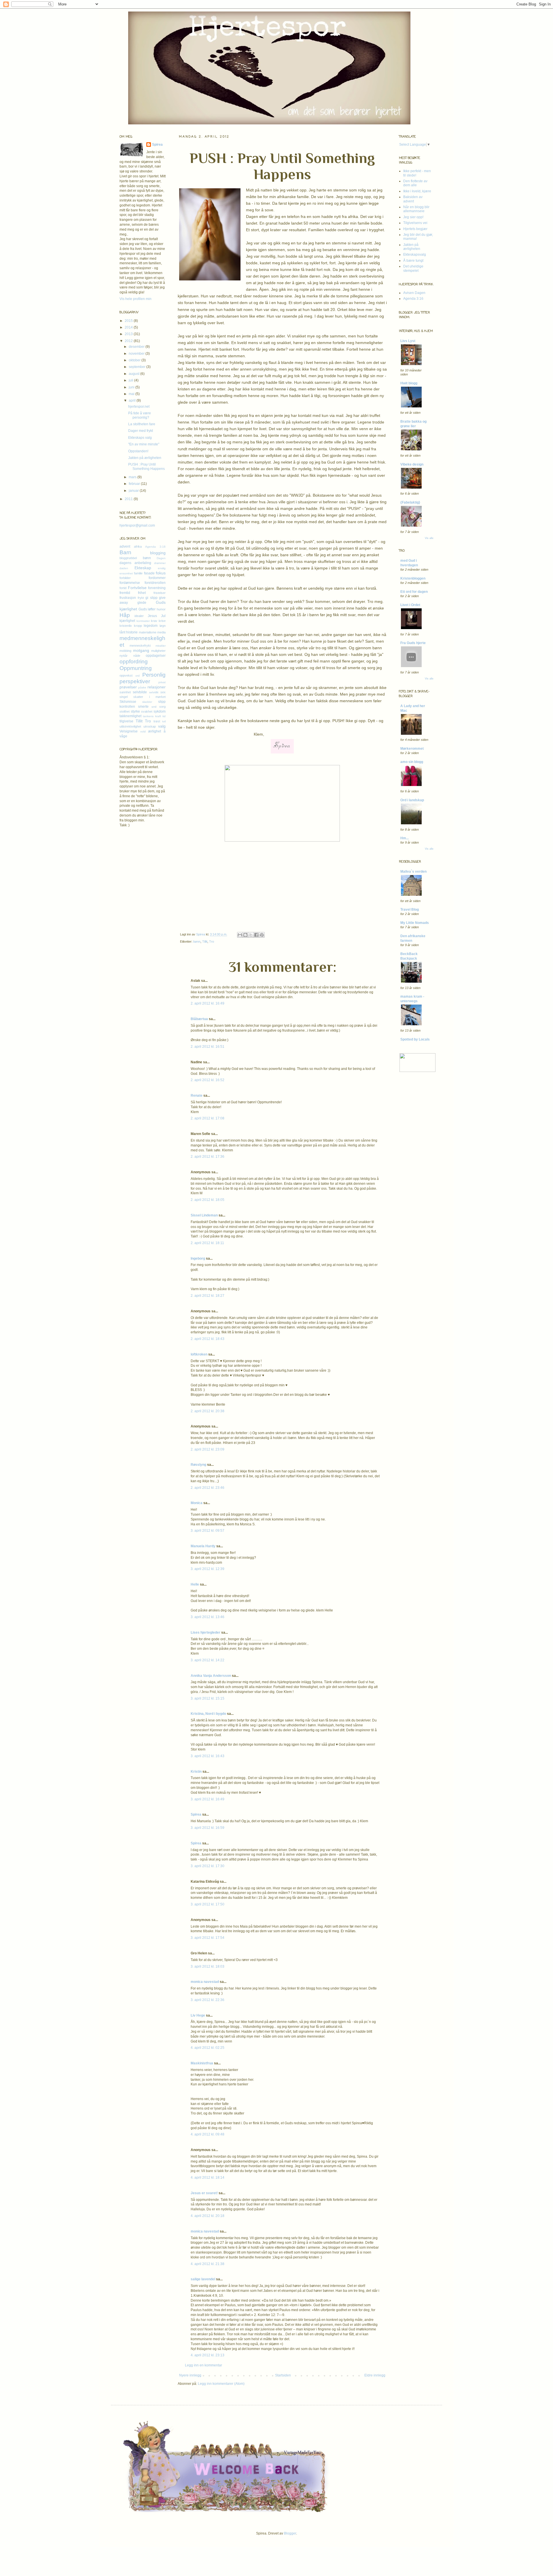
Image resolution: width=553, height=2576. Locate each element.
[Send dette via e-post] (240, 935)
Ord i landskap (412, 800)
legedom (151, 626)
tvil (164, 721)
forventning (157, 588)
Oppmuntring (136, 668)
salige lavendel (203, 2279)
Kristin (196, 1772)
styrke (135, 711)
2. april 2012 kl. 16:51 (208, 1047)
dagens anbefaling (135, 563)
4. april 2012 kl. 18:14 (208, 2178)
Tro (212, 941)
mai (132, 394)
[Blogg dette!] (245, 935)
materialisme (148, 632)
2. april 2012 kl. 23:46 (208, 1488)
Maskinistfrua (202, 2063)
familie (138, 573)
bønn (197, 941)
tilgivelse (126, 721)
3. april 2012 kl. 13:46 (208, 1617)
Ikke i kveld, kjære (417, 191)
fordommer (157, 578)
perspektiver (135, 681)
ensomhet (126, 573)
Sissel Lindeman (204, 1215)
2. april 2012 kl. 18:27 (208, 1296)
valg (162, 726)
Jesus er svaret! (204, 2193)
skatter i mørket (149, 697)
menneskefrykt (140, 646)
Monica (197, 1503)
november (137, 354)
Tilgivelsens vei (415, 223)
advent (125, 546)
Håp (125, 615)
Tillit (205, 941)
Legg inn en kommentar (203, 2365)
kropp (138, 626)
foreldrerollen (155, 583)
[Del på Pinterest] (262, 935)
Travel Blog (410, 910)
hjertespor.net (139, 407)
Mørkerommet (412, 749)
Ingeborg (198, 1258)
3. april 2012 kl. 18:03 (208, 1966)
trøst (157, 721)
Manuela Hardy (203, 1546)
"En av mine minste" (144, 444)
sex (163, 692)
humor (161, 609)
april (133, 400)
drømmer (160, 563)
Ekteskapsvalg (415, 255)
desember (137, 347)
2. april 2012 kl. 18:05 (208, 1200)
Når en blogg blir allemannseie (416, 209)
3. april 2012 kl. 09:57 (208, 1531)
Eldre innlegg (375, 2375)
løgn (163, 626)
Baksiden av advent (413, 199)
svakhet (147, 711)
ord (138, 676)
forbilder (125, 578)
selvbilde (140, 692)
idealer (139, 616)
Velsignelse (129, 731)
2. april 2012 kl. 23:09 (208, 1449)
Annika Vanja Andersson (211, 1676)
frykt (141, 598)
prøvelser (128, 687)
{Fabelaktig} (410, 502)
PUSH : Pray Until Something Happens (146, 466)
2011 (129, 499)
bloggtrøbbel (128, 558)
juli (131, 380)
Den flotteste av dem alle (415, 183)
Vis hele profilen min (136, 299)
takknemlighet (130, 716)
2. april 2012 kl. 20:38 (208, 1411)
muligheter (158, 651)
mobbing (125, 651)
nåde (137, 656)
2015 (129, 321)
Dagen (161, 558)
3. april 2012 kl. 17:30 (208, 1866)
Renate (197, 1096)
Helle (195, 1584)
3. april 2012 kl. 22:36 (208, 2000)
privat (162, 682)
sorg (162, 707)
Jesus (152, 616)
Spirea (201, 934)
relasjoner (157, 687)
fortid (123, 588)
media (161, 632)
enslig (162, 568)
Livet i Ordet (410, 605)
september (138, 367)
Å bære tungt (413, 261)
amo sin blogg (412, 762)
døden (124, 568)
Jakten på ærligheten (145, 458)
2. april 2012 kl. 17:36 (208, 1157)
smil (154, 707)
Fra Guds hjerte (413, 643)
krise (162, 621)
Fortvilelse (137, 588)
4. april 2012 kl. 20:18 (208, 2216)
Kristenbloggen (413, 578)
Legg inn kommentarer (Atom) (221, 2384)
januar (134, 491)
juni (132, 387)
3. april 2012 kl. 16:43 (208, 1756)
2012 (129, 341)
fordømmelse (130, 583)
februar (135, 484)
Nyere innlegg (190, 2375)
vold (143, 731)
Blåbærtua (199, 1019)
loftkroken (199, 1354)
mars (133, 477)
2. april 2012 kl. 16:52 (208, 1080)
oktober (135, 360)
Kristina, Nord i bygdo (208, 1714)
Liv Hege (198, 2015)
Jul (163, 616)
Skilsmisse (128, 702)
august (135, 374)
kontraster (143, 621)
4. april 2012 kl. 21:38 (208, 2264)
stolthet (125, 711)
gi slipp (151, 598)
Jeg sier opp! (413, 217)
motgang (141, 650)
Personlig (154, 675)
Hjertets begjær (415, 229)
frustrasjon (128, 598)
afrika (138, 546)
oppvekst (126, 675)
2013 (129, 334)
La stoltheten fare (142, 424)
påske (142, 687)
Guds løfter (147, 609)
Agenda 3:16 (155, 547)
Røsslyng (198, 1465)
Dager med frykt (141, 431)
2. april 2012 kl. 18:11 (207, 1243)
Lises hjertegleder (206, 1632)
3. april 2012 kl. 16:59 (208, 1828)
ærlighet (155, 731)
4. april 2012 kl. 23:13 (208, 2355)
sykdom (160, 711)
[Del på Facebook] (256, 935)
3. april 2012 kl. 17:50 (208, 1904)
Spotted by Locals (415, 1039)
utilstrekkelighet (130, 726)
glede (142, 603)
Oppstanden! (138, 451)
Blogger (290, 2533)
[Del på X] (251, 935)
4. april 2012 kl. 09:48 (208, 2134)
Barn (125, 552)
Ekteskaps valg (140, 438)
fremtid (125, 593)
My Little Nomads (415, 923)
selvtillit (154, 692)
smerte (143, 707)
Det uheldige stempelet (413, 268)
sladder (147, 702)
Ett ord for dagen (414, 592)
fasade (149, 573)
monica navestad (205, 1982)
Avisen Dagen (414, 293)
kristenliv (126, 626)
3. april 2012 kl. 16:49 (208, 1799)
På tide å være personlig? (140, 415)
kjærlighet (127, 621)
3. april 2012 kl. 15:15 (208, 1698)
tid (164, 716)
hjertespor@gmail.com (137, 525)
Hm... (405, 838)
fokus (161, 573)
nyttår (124, 656)
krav (154, 621)
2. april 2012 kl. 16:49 (208, 1003)
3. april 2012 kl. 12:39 (208, 1569)
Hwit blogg (409, 383)
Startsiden (283, 2375)
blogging (158, 553)
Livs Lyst (408, 341)
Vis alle (429, 538)
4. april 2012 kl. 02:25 (208, 2048)
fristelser (160, 593)
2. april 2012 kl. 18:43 (208, 1339)
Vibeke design (412, 464)
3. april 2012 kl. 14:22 (208, 1660)
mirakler (161, 646)
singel (124, 697)
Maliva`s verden (413, 872)
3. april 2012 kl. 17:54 (208, 1938)
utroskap (150, 726)
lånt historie (129, 632)
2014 (129, 327)
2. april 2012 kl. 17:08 (208, 1118)
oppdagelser (156, 656)
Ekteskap (143, 568)
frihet (142, 593)
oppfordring (134, 661)
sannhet (125, 692)
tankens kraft (152, 716)
